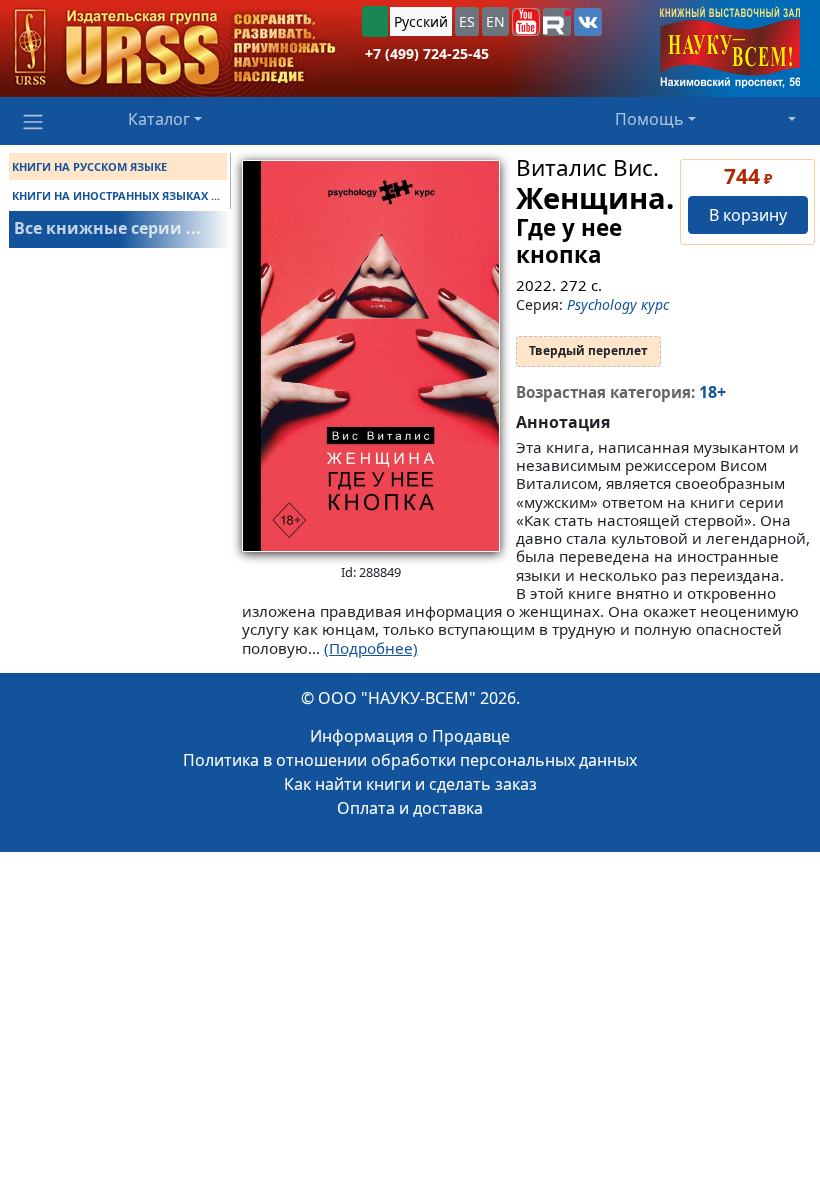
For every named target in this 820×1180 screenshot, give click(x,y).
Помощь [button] (649, 119)
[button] (526, 22)
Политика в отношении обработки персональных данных (410, 760)
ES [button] (467, 21)
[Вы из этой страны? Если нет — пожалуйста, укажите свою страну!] (375, 21)
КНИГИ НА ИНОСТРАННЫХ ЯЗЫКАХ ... (116, 195)
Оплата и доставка (410, 808)
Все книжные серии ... (107, 228)
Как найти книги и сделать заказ (410, 784)
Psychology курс (618, 304)
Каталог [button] (159, 119)
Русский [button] (421, 21)
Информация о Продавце (410, 736)
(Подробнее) (371, 648)
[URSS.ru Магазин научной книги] (175, 48)
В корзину (748, 215)
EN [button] (495, 21)
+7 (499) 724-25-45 (427, 53)
